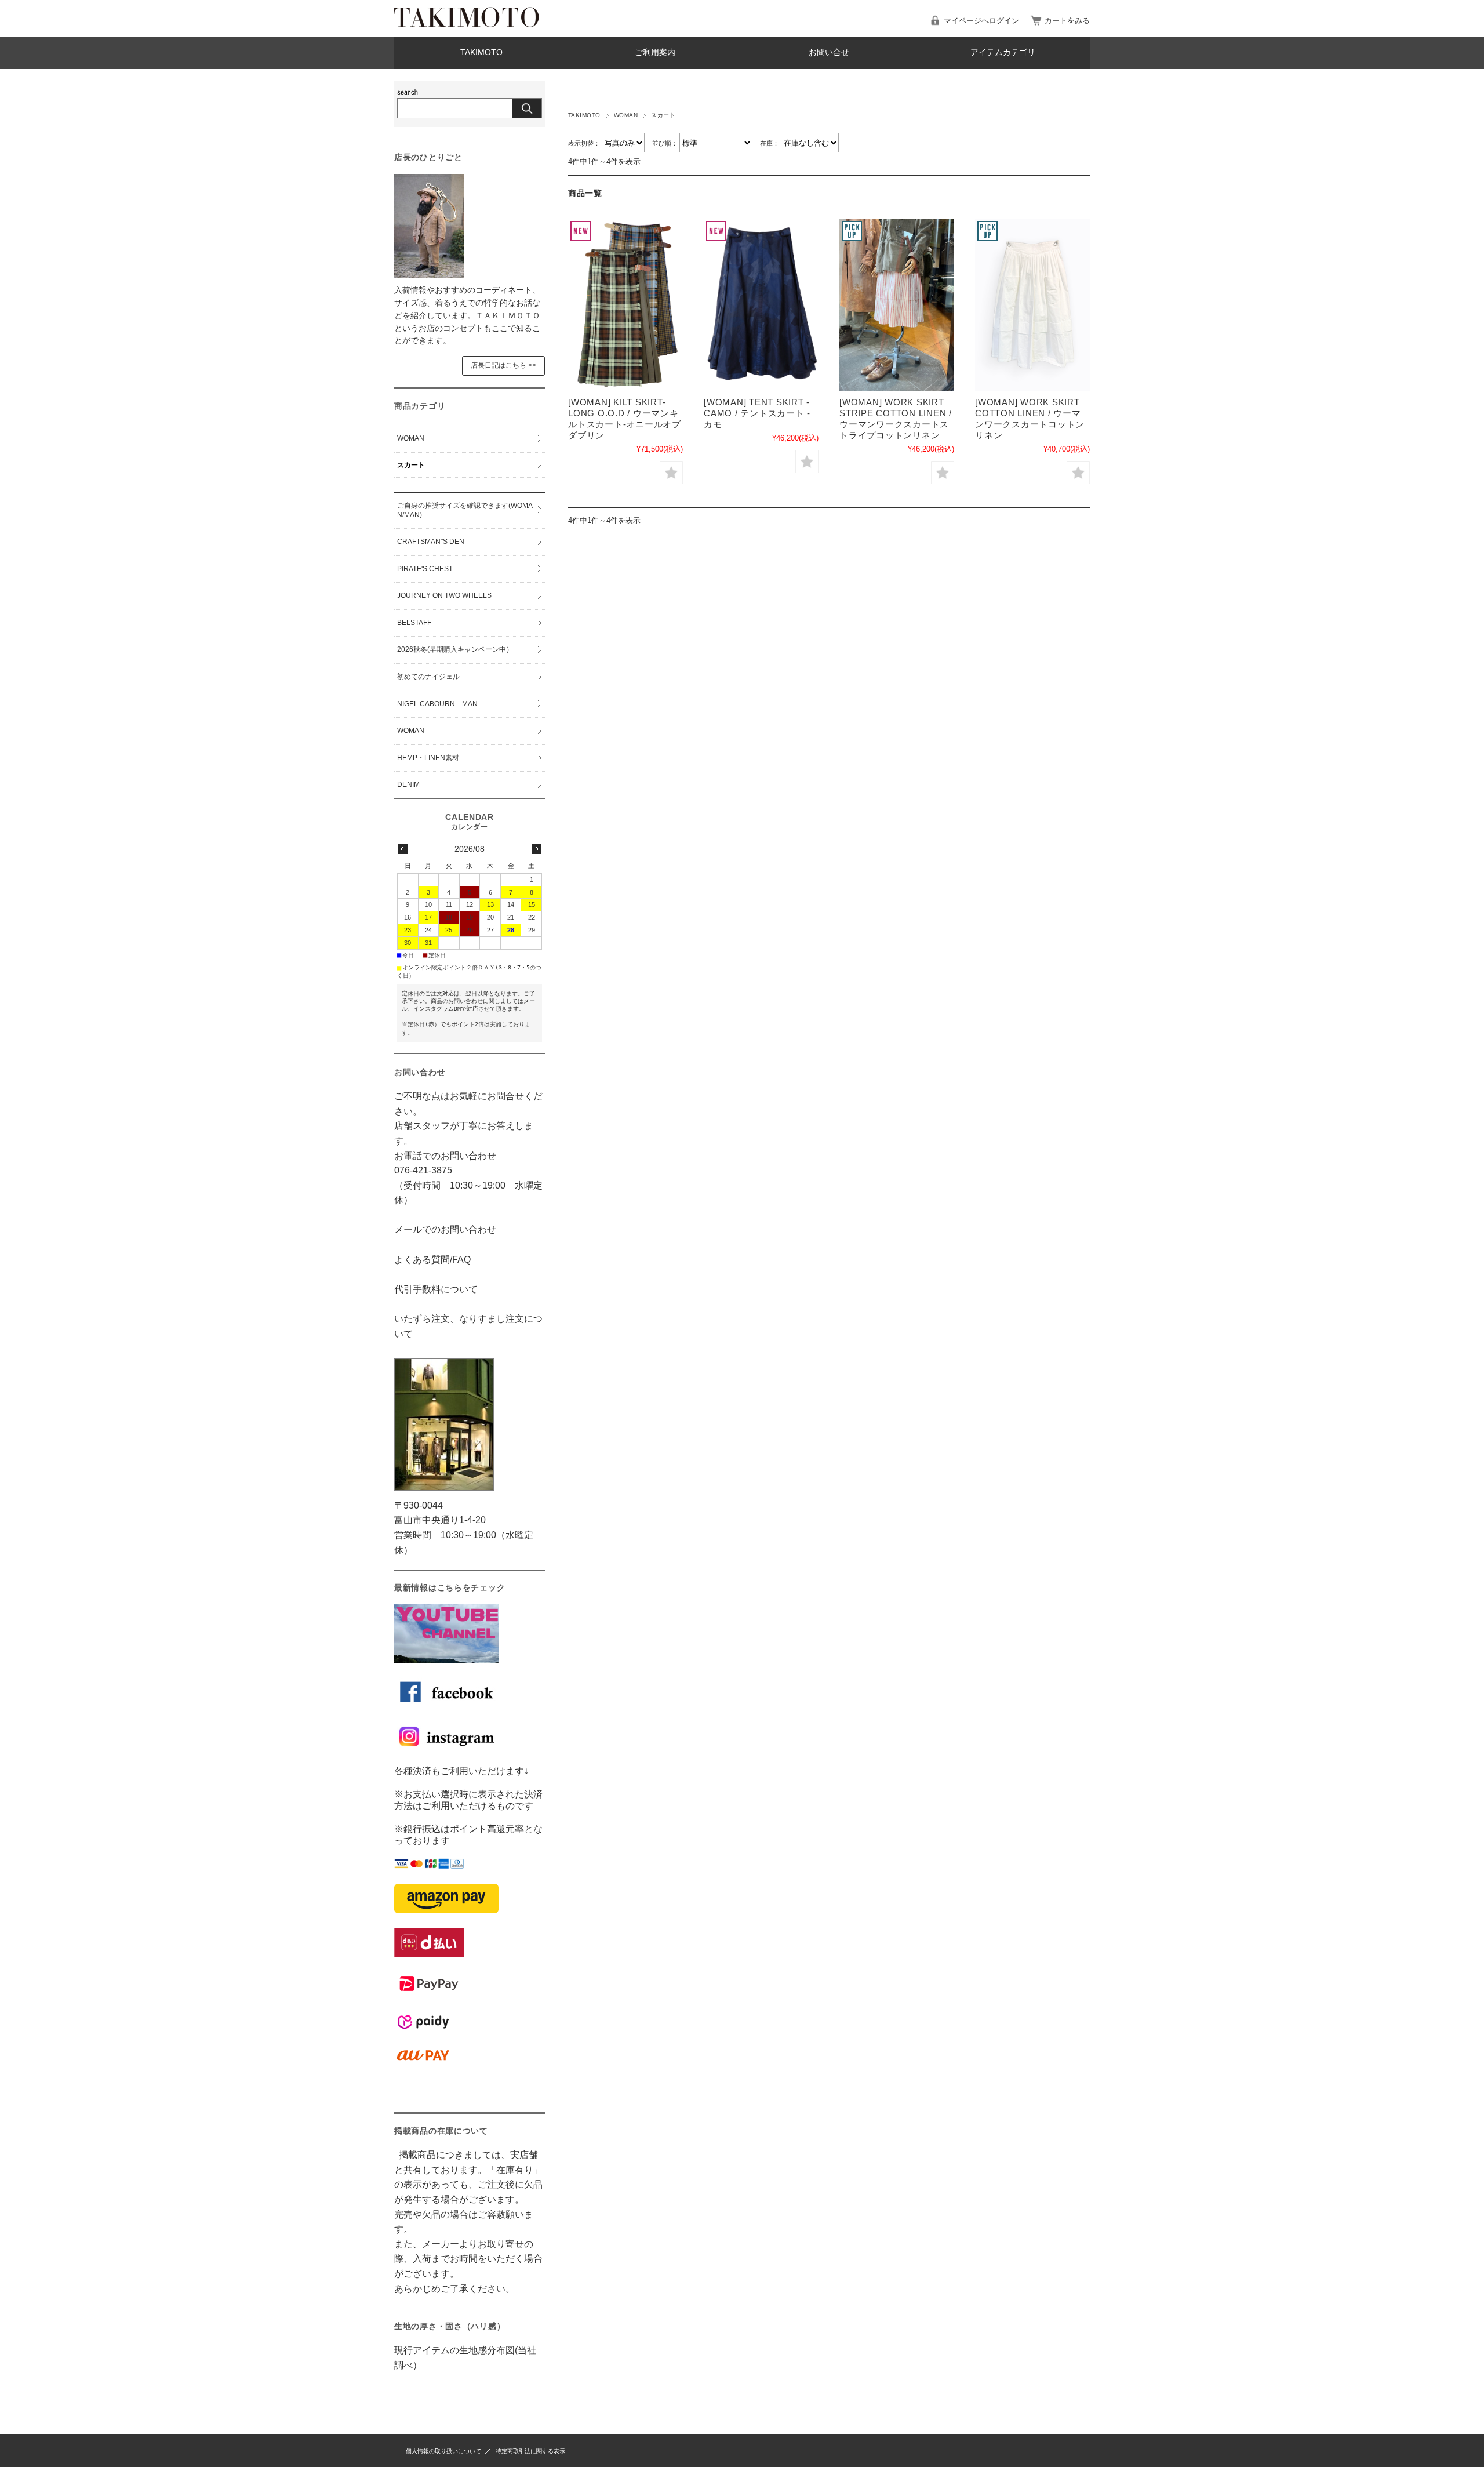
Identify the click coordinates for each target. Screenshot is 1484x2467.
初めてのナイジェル (428, 677)
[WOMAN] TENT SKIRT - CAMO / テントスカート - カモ (757, 413)
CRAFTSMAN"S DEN (431, 542)
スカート (411, 465)
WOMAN (626, 115)
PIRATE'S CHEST (425, 569)
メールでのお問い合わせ (445, 1229)
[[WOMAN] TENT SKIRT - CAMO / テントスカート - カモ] (761, 305)
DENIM (408, 784)
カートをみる (1067, 21)
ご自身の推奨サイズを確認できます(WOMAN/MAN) (465, 510)
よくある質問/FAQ (432, 1260)
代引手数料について (436, 1289)
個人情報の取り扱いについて (443, 2451)
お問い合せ (829, 52)
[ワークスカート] (1032, 305)
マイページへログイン (981, 21)
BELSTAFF (414, 623)
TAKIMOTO (481, 52)
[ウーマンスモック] (897, 305)
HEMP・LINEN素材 (428, 758)
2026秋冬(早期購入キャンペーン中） (455, 649)
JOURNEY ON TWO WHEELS (444, 595)
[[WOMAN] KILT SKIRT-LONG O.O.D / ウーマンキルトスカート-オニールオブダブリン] (625, 305)
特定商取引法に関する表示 (530, 2451)
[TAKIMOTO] (467, 24)
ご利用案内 (655, 52)
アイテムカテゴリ (1003, 52)
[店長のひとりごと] (429, 275)
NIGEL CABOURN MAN (437, 704)
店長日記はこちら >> (503, 365)
